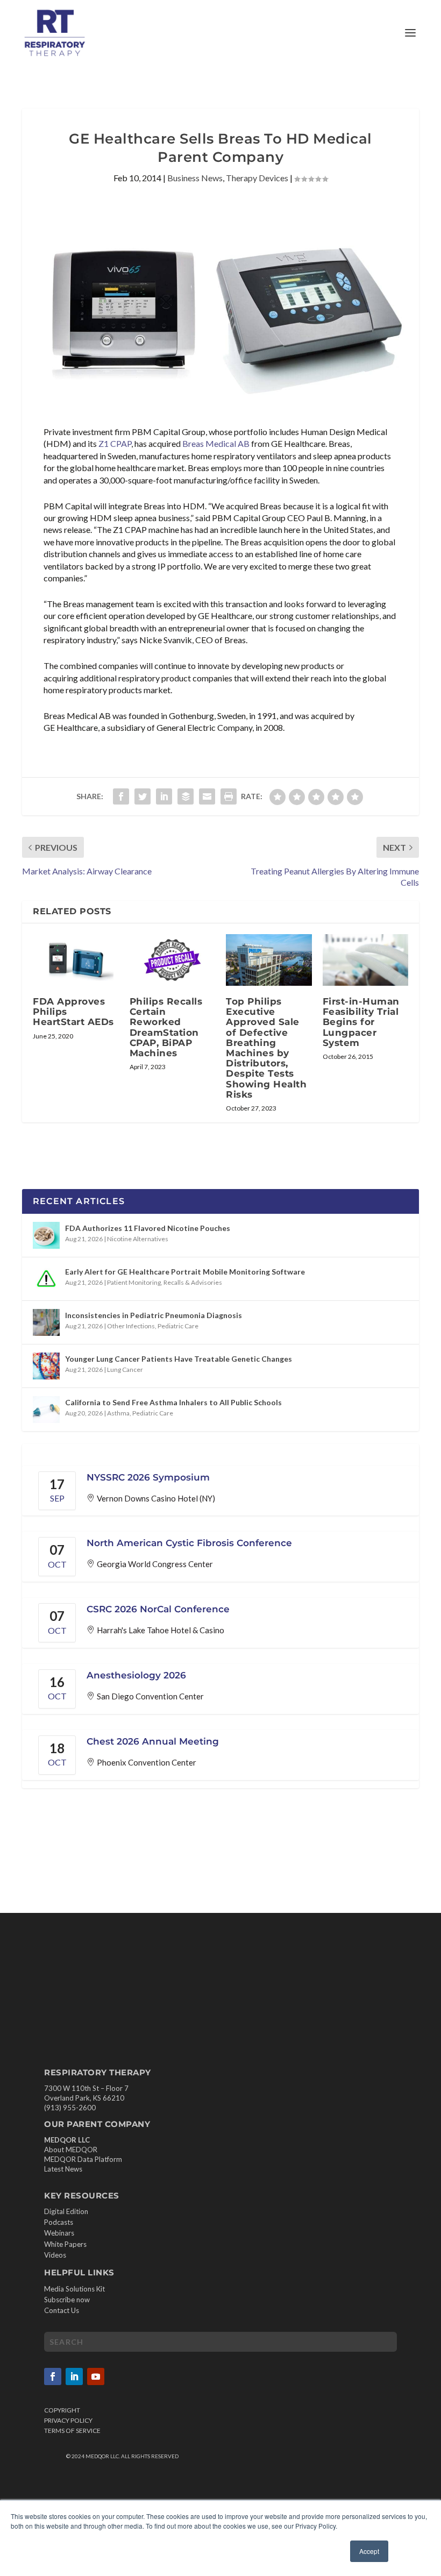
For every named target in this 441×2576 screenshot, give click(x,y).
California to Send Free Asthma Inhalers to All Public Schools (173, 1402)
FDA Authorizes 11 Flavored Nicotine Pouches (148, 1228)
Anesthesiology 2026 (136, 1675)
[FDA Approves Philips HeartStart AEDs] (76, 960)
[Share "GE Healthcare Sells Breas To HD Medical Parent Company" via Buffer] (186, 796)
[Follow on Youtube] (96, 2376)
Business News (195, 178)
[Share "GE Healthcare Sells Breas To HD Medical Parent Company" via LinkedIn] (164, 796)
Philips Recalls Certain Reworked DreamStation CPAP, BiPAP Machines (166, 1027)
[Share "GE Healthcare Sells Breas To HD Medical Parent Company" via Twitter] (143, 796)
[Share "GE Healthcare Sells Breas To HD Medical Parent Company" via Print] (229, 796)
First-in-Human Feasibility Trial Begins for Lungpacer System (361, 1022)
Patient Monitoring (134, 1282)
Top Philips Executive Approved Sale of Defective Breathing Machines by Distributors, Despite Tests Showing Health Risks (266, 1048)
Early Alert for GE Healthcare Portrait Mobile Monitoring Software (185, 1272)
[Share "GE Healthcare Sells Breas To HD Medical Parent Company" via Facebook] (121, 796)
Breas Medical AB (216, 443)
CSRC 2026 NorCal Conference (158, 1609)
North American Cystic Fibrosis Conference (189, 1543)
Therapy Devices (257, 178)
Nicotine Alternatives (138, 1239)
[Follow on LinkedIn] (74, 2376)
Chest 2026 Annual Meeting (153, 1741)
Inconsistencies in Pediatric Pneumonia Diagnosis (154, 1315)
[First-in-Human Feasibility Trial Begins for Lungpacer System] (366, 960)
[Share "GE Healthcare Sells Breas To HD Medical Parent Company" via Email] (207, 796)
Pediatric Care (178, 1326)
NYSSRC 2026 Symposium (148, 1477)
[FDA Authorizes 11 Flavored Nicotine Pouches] (46, 1235)
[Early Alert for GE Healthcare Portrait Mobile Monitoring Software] (46, 1279)
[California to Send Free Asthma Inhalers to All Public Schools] (46, 1410)
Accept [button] (369, 2551)
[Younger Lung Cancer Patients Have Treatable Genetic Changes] (46, 1366)
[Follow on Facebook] (53, 2376)
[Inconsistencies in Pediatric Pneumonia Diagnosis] (46, 1322)
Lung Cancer (125, 1369)
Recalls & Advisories (193, 1282)
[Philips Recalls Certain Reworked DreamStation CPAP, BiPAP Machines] (173, 960)
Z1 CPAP (115, 443)
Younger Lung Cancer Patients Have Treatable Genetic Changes (179, 1359)
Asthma (118, 1413)
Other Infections (131, 1326)
